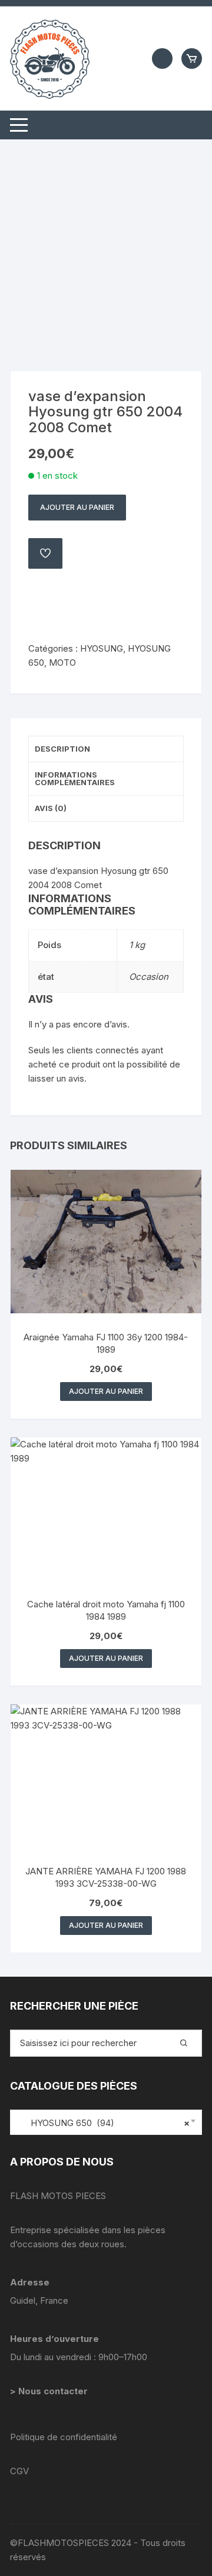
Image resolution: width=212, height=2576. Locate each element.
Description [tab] (62, 749)
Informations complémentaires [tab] (75, 778)
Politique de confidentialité (64, 2437)
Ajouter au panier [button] (106, 1391)
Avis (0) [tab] (51, 808)
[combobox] (106, 2122)
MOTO (62, 663)
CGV (19, 2471)
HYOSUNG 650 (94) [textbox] (103, 2123)
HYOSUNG (102, 648)
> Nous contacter (50, 2391)
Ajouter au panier (77, 507)
